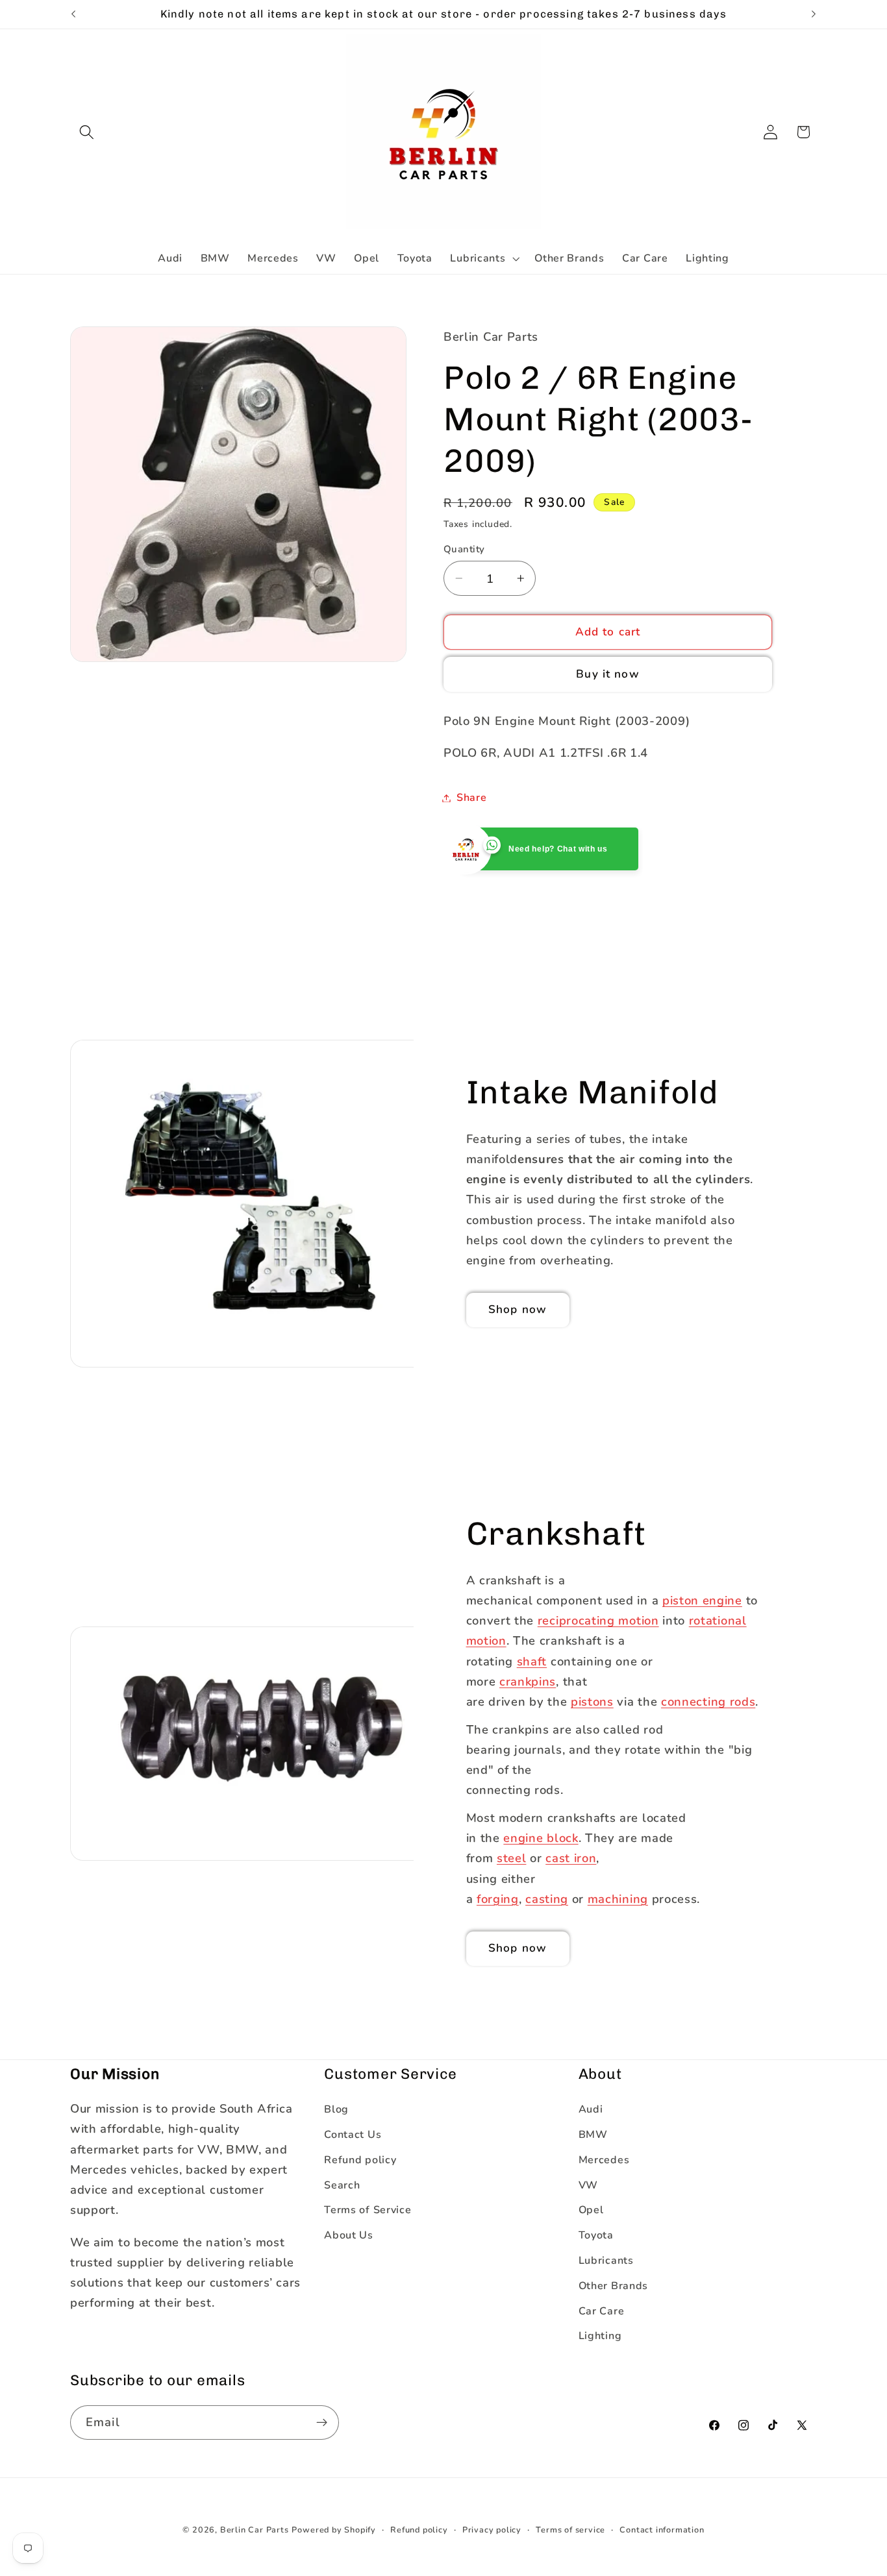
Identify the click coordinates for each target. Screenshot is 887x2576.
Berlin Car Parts (255, 2530)
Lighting (600, 2336)
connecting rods (708, 1701)
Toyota (596, 2235)
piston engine (702, 1600)
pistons (592, 1701)
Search (342, 2185)
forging (498, 1899)
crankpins (528, 1681)
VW (588, 2185)
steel (511, 1858)
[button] (87, 132)
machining (618, 1899)
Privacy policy (492, 2530)
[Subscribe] (322, 2423)
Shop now (518, 1310)
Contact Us (353, 2135)
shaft (532, 1661)
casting (547, 1899)
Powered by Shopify (334, 2530)
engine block (541, 1838)
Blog (336, 2109)
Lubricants (606, 2261)
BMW (593, 2135)
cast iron (571, 1858)
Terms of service (570, 2530)
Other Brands (613, 2286)
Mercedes (604, 2160)
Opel (591, 2210)
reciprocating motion (598, 1620)
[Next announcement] (814, 14)
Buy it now (608, 674)
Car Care (602, 2311)
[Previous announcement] (73, 14)
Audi (591, 2109)
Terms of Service (368, 2210)
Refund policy (360, 2160)
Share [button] (471, 798)
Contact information (662, 2530)
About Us (349, 2235)
